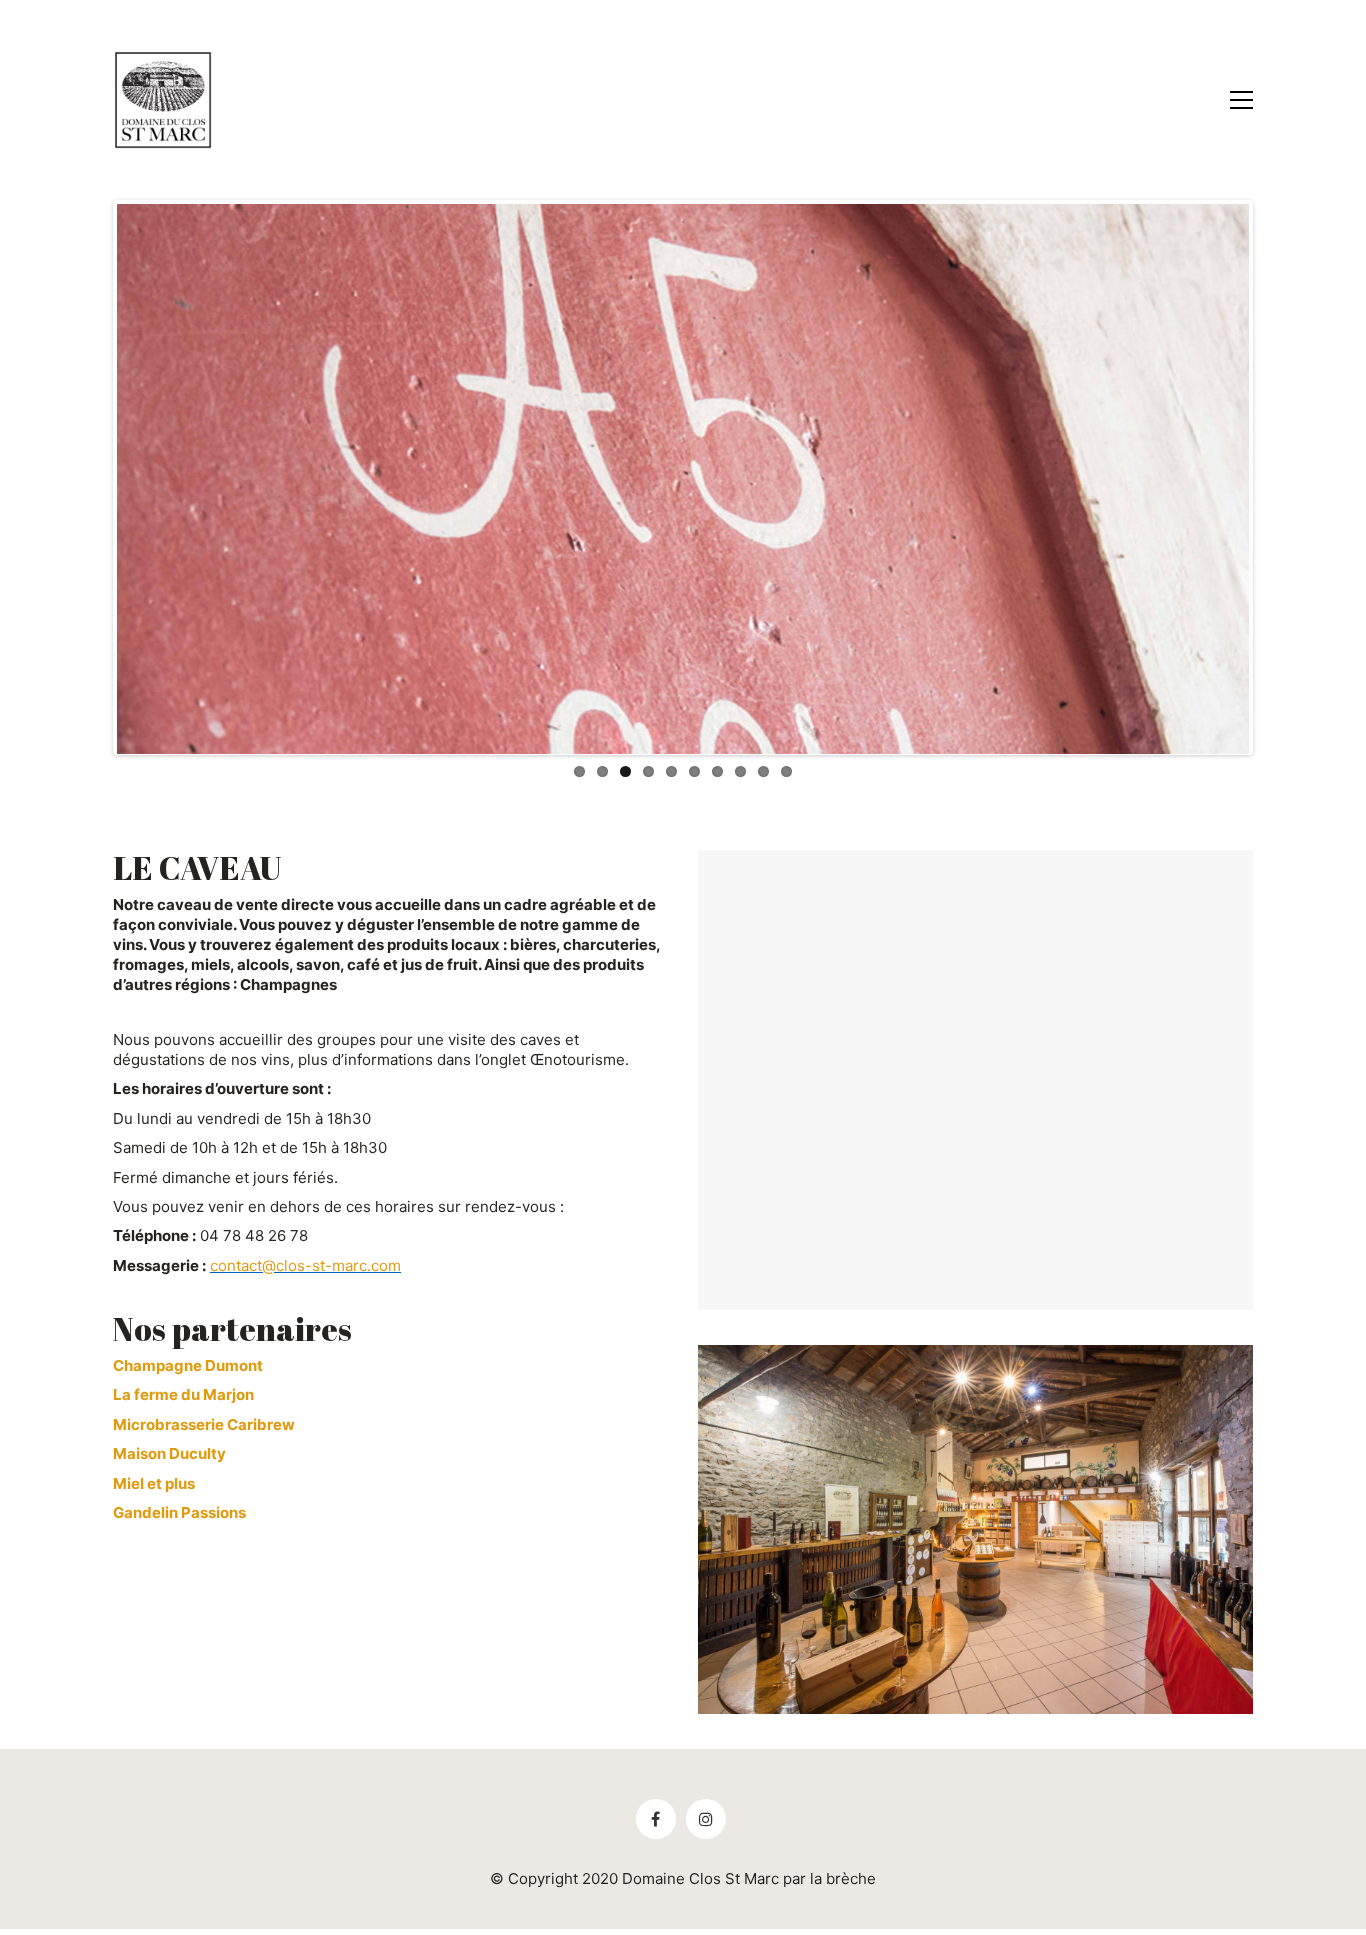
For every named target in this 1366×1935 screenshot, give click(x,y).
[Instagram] (706, 1819)
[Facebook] (656, 1819)
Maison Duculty (169, 1453)
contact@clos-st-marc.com (305, 1265)
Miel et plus (154, 1483)
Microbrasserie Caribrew (204, 1424)
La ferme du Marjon (183, 1394)
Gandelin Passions (179, 1512)
